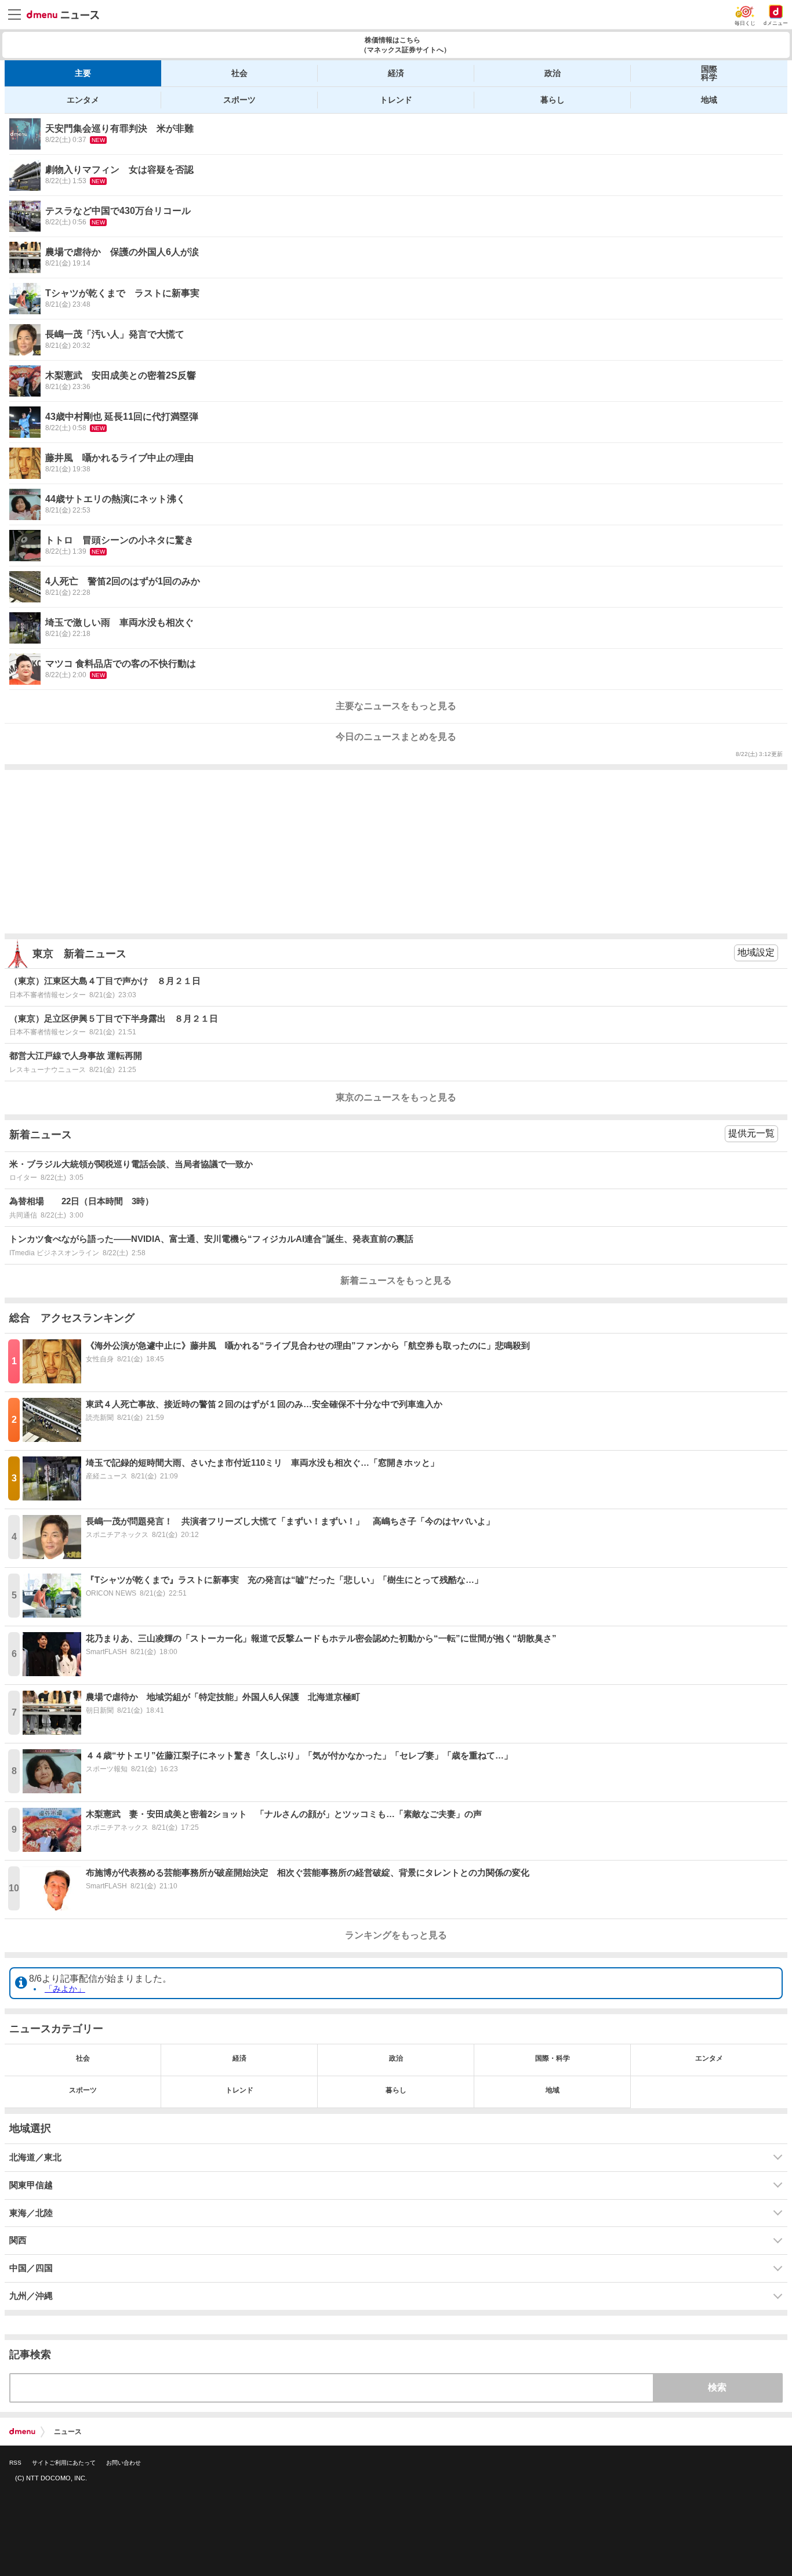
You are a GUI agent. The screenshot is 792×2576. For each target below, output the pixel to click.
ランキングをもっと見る (396, 1935)
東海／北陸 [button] (31, 2213)
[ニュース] (63, 15)
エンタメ (83, 100)
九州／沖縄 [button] (31, 2296)
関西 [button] (18, 2240)
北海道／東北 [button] (35, 2157)
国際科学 (709, 73)
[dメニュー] (22, 2432)
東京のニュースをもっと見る (396, 1097)
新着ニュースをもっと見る (396, 1280)
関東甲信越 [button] (31, 2185)
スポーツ (239, 100)
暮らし (553, 100)
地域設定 (756, 952)
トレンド (396, 100)
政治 (553, 73)
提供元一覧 (751, 1133)
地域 (709, 100)
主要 (83, 73)
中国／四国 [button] (31, 2268)
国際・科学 (553, 2058)
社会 (239, 73)
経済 (396, 73)
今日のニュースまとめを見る (396, 737)
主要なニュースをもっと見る (396, 706)
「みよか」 (65, 1989)
